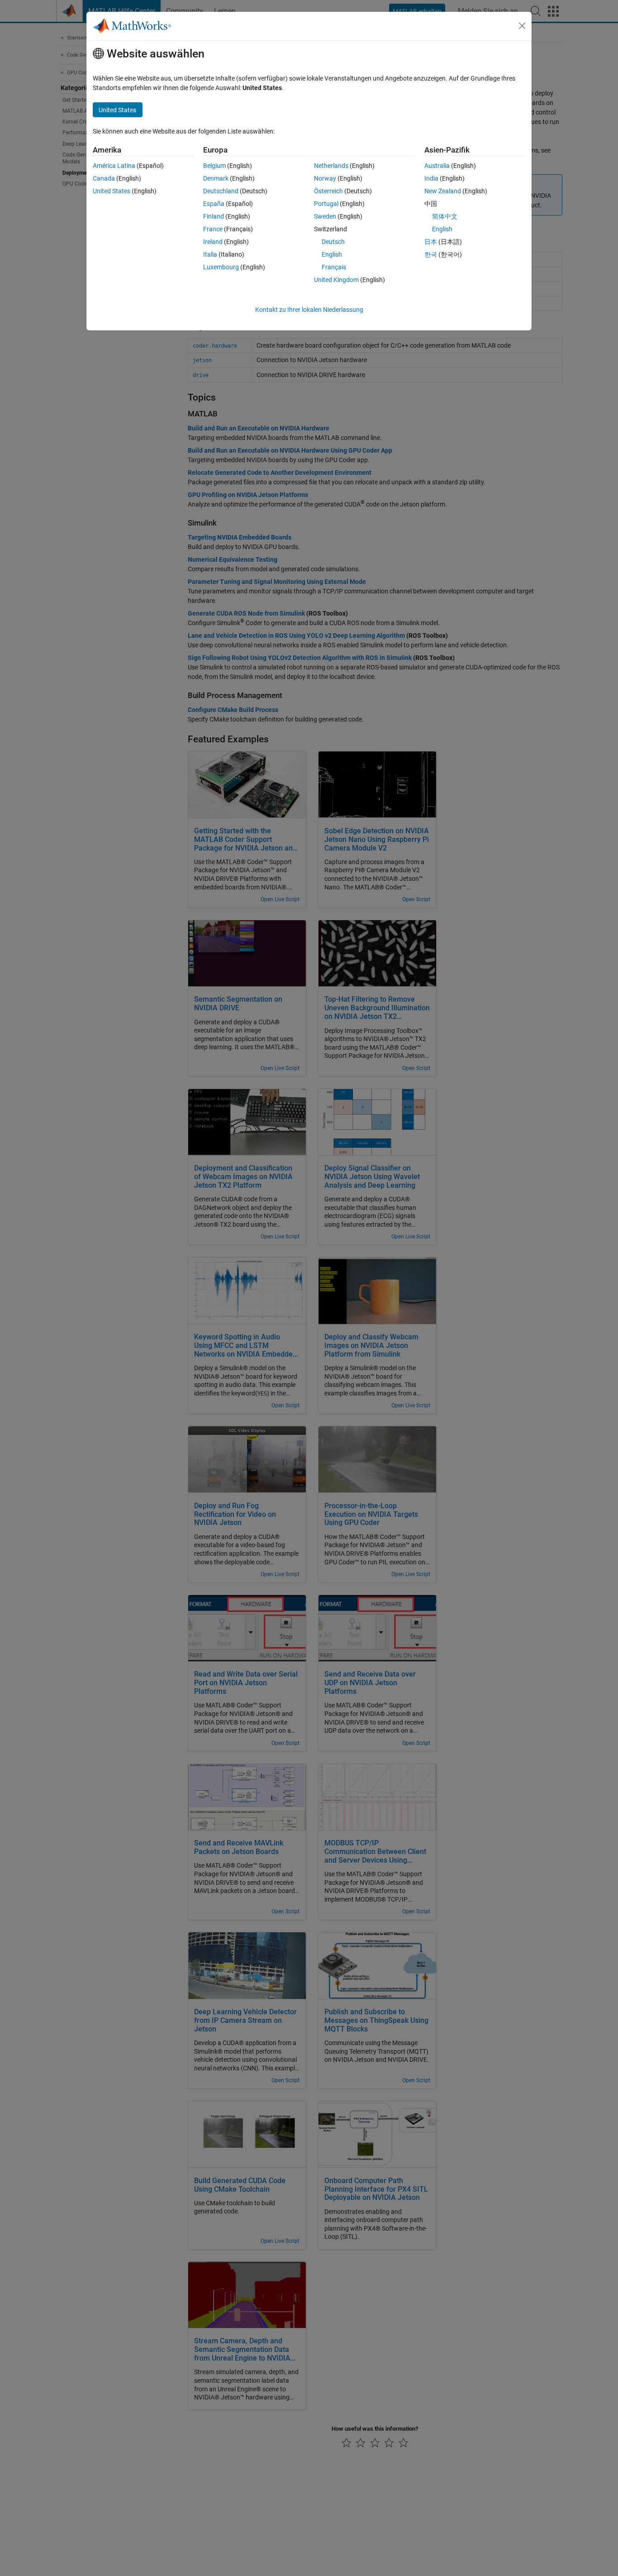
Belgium (214, 166)
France (213, 229)
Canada (104, 178)
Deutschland (221, 191)
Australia (437, 166)
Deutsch (333, 242)
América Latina (114, 166)
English (332, 254)
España (214, 204)
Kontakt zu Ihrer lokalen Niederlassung (309, 310)
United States (112, 191)
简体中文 (445, 216)
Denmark (216, 178)
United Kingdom (336, 280)
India (431, 178)
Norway (325, 178)
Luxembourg (221, 267)
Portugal (326, 204)
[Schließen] (522, 26)
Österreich (328, 191)
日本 (431, 242)
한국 (431, 254)
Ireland (213, 242)
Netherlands (331, 166)
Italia (210, 254)
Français (334, 267)
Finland (214, 216)
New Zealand (443, 191)
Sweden (325, 216)
